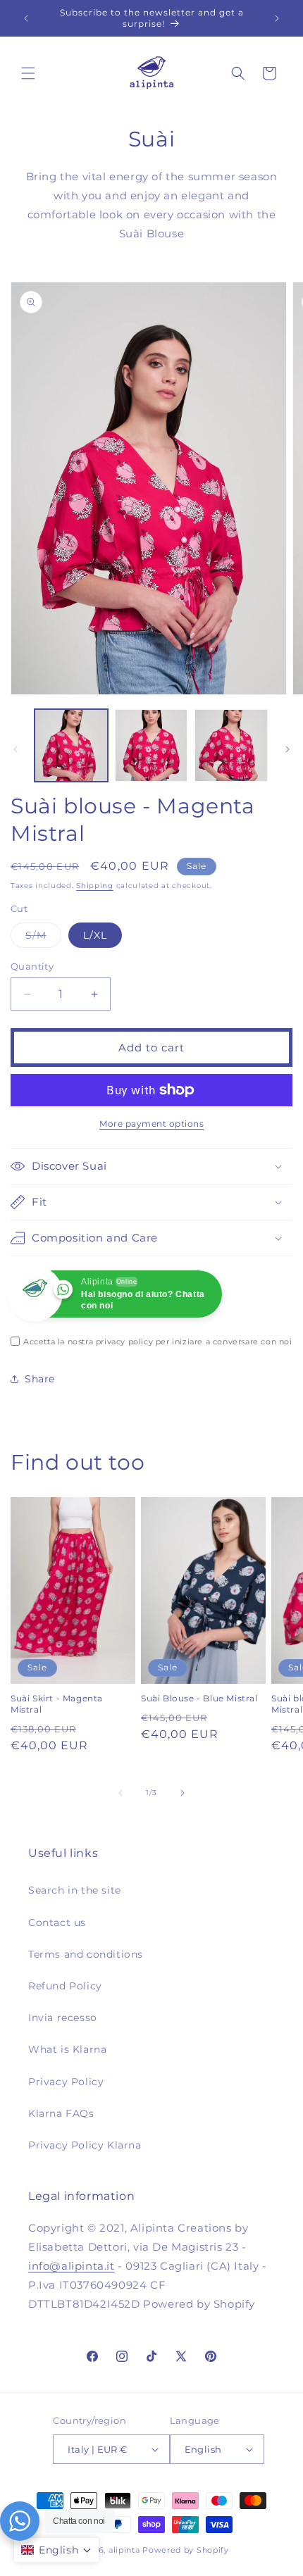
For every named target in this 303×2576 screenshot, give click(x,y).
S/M (43, 938)
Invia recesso (63, 2018)
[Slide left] (16, 749)
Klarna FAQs (61, 2113)
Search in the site (75, 1890)
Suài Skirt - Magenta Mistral (57, 1704)
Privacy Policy (66, 2082)
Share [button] (40, 1379)
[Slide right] (287, 749)
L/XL (95, 935)
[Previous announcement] (26, 18)
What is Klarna (67, 2049)
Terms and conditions (86, 1954)
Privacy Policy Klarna (85, 2145)
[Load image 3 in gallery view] (231, 746)
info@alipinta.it (72, 2266)
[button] (28, 73)
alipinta (124, 2550)
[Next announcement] (277, 18)
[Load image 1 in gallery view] (71, 746)
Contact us (57, 1922)
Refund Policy (65, 1986)
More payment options (151, 1124)
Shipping (95, 886)
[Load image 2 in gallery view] (151, 746)
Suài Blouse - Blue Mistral (199, 1698)
